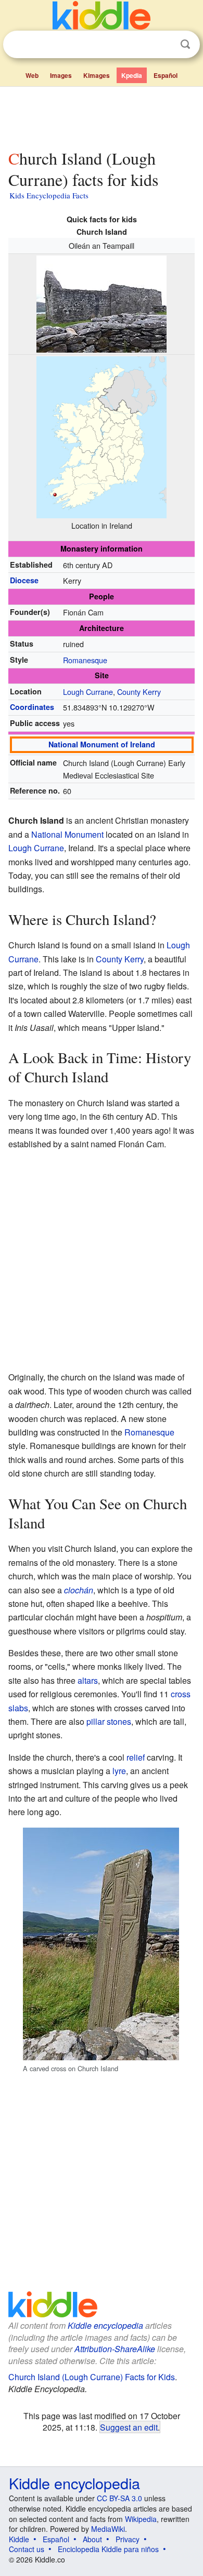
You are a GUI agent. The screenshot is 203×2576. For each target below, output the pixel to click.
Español (166, 75)
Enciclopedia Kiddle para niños (108, 2549)
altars (88, 1680)
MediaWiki (108, 2529)
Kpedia (132, 75)
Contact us (27, 2549)
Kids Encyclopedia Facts (49, 195)
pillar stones (109, 1721)
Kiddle (19, 2539)
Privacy (128, 2539)
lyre (119, 1771)
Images (61, 75)
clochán (79, 1590)
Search (185, 44)
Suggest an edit (129, 2427)
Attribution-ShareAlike (115, 2349)
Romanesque (85, 660)
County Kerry (139, 692)
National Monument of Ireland (102, 744)
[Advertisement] (102, 116)
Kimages (97, 75)
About (92, 2539)
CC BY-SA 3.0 (119, 2498)
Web (32, 75)
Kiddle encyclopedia (105, 2325)
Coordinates (32, 707)
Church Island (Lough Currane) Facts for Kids (92, 2377)
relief (136, 1757)
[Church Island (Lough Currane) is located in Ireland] (102, 435)
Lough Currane (88, 692)
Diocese (24, 580)
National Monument (67, 834)
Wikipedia (141, 2519)
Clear (164, 45)
